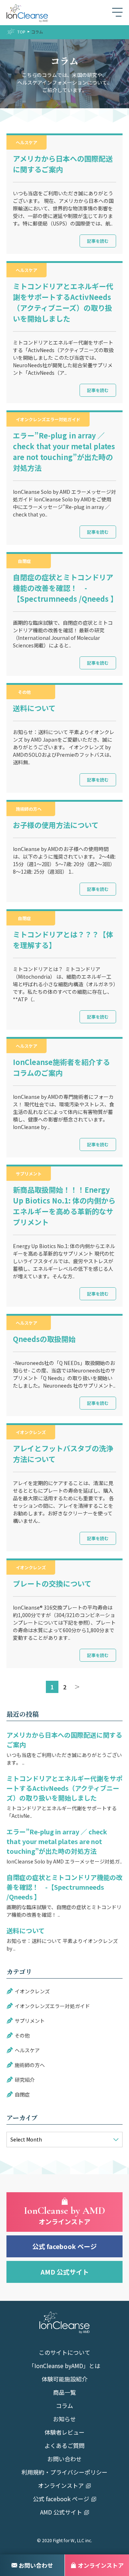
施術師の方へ (29, 809)
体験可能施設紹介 (64, 2380)
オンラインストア (61, 2486)
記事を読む (98, 241)
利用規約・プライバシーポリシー (64, 2473)
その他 (24, 692)
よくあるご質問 (64, 2446)
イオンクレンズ (31, 1432)
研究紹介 (25, 2080)
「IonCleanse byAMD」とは (64, 2366)
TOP (21, 32)
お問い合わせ (64, 2459)
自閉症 (24, 561)
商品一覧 (64, 2393)
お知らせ (64, 2420)
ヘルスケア (27, 142)
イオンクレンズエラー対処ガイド (48, 419)
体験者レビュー (64, 2433)
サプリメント (29, 1173)
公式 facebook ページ (64, 2246)
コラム (64, 2406)
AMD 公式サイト (65, 2272)
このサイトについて (64, 2353)
